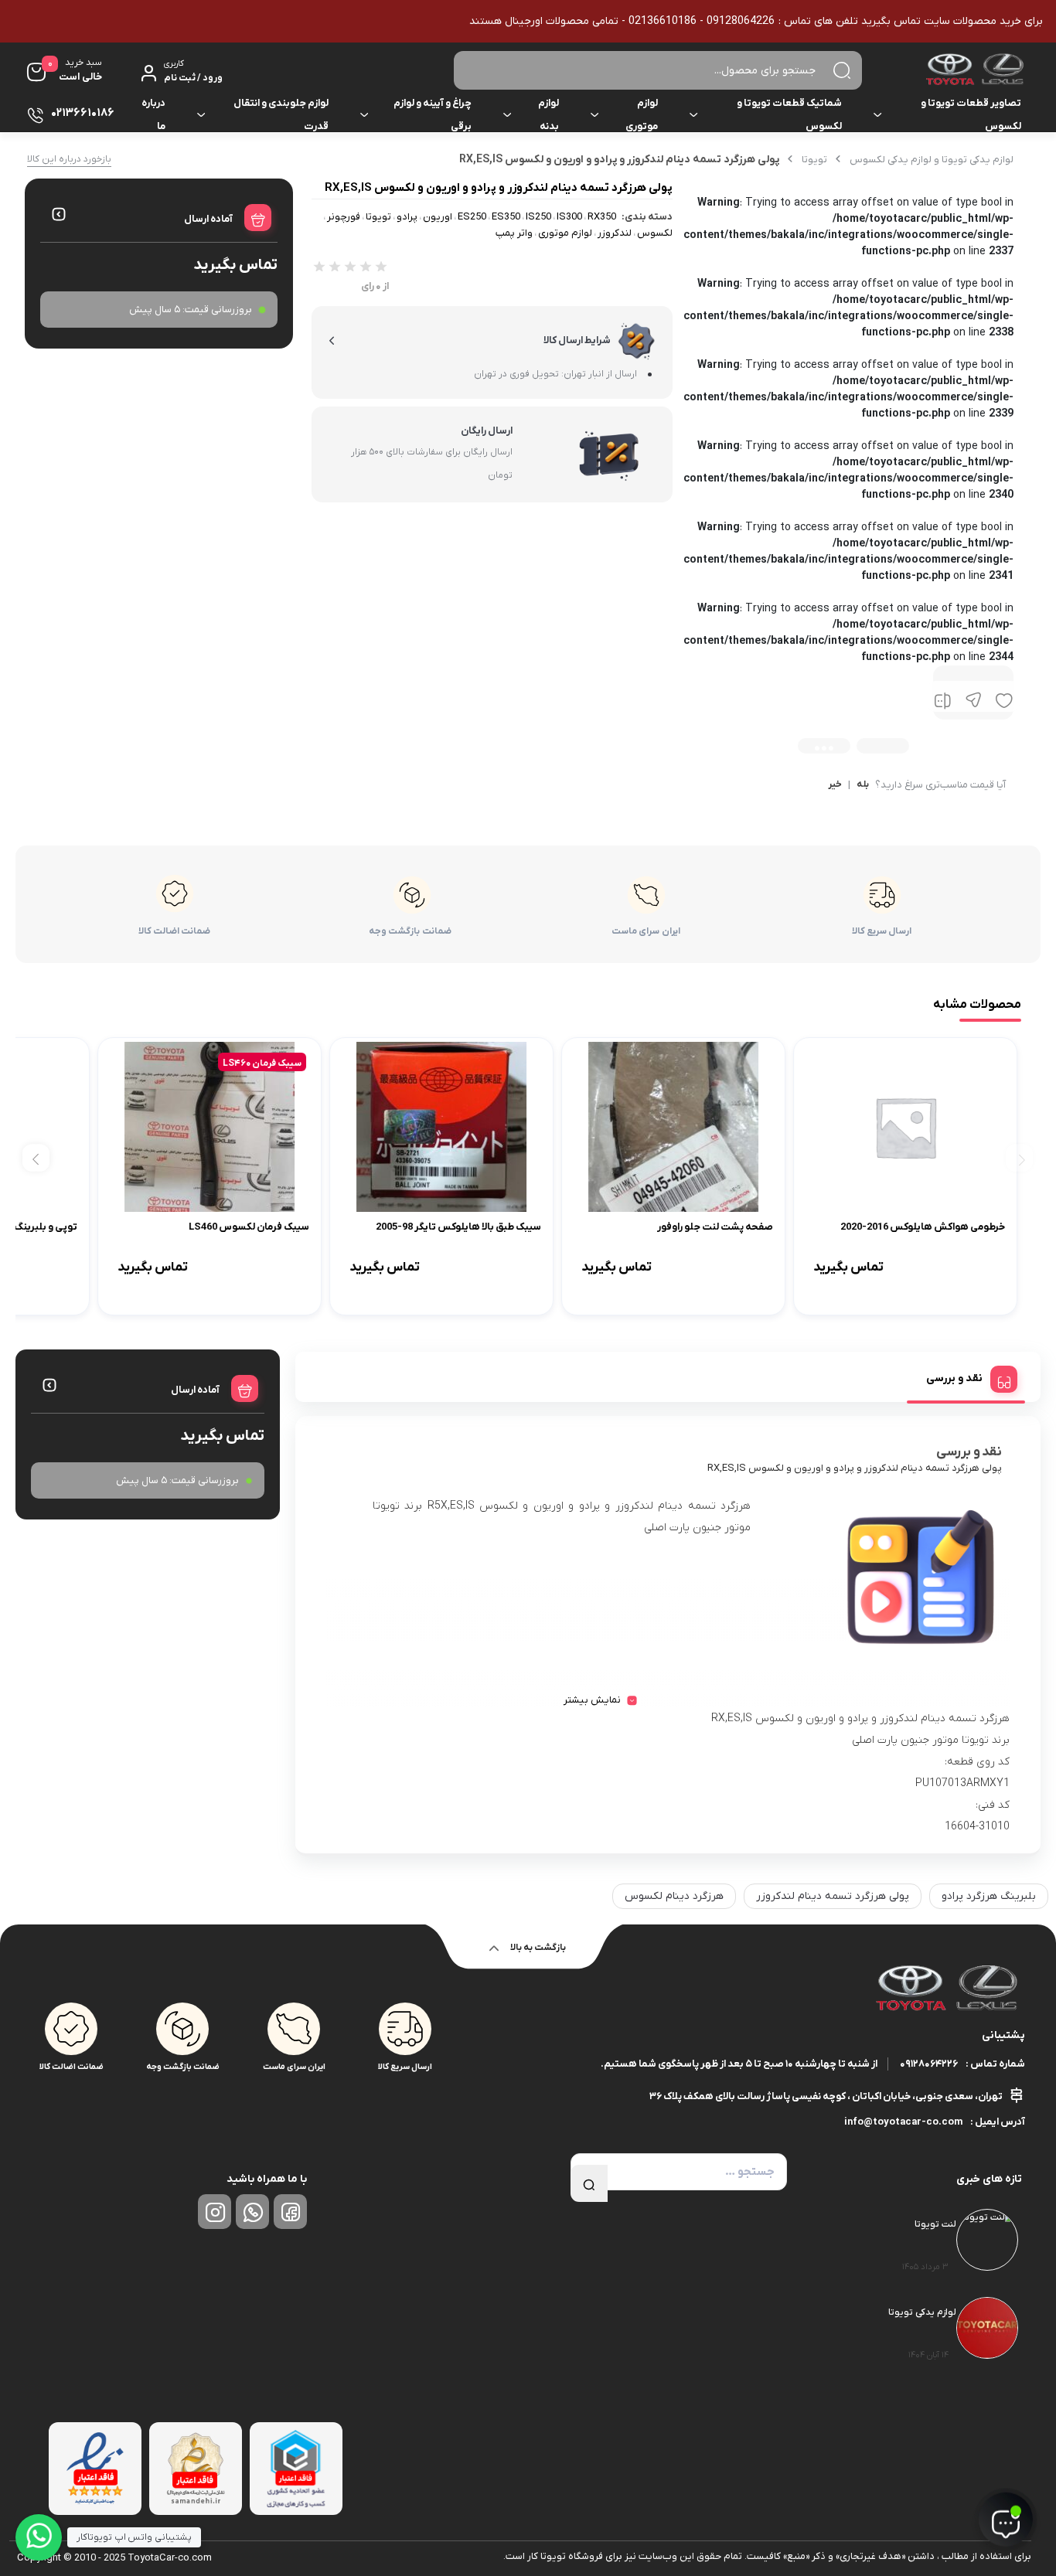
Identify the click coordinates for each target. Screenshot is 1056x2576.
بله (863, 785)
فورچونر (344, 217)
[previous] (1019, 1158)
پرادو (407, 217)
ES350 (506, 217)
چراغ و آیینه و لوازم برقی (433, 115)
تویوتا (814, 160)
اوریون (438, 217)
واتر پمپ (514, 233)
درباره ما (153, 115)
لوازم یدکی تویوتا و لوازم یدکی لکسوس (932, 160)
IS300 (569, 217)
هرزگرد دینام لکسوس (674, 1896)
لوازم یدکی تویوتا (922, 2312)
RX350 (602, 217)
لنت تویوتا (935, 2224)
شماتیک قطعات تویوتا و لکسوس (789, 115)
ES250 (472, 217)
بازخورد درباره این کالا (69, 159)
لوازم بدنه (548, 115)
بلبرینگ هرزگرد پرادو (989, 1896)
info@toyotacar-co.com (903, 2122)
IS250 (538, 217)
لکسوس (655, 233)
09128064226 (929, 2064)
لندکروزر (615, 233)
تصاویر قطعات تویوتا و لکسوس (971, 115)
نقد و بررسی (954, 1378)
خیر (835, 785)
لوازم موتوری (642, 115)
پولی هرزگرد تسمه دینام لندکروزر (833, 1896)
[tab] (966, 1376)
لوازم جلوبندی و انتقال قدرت (281, 115)
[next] (36, 1158)
